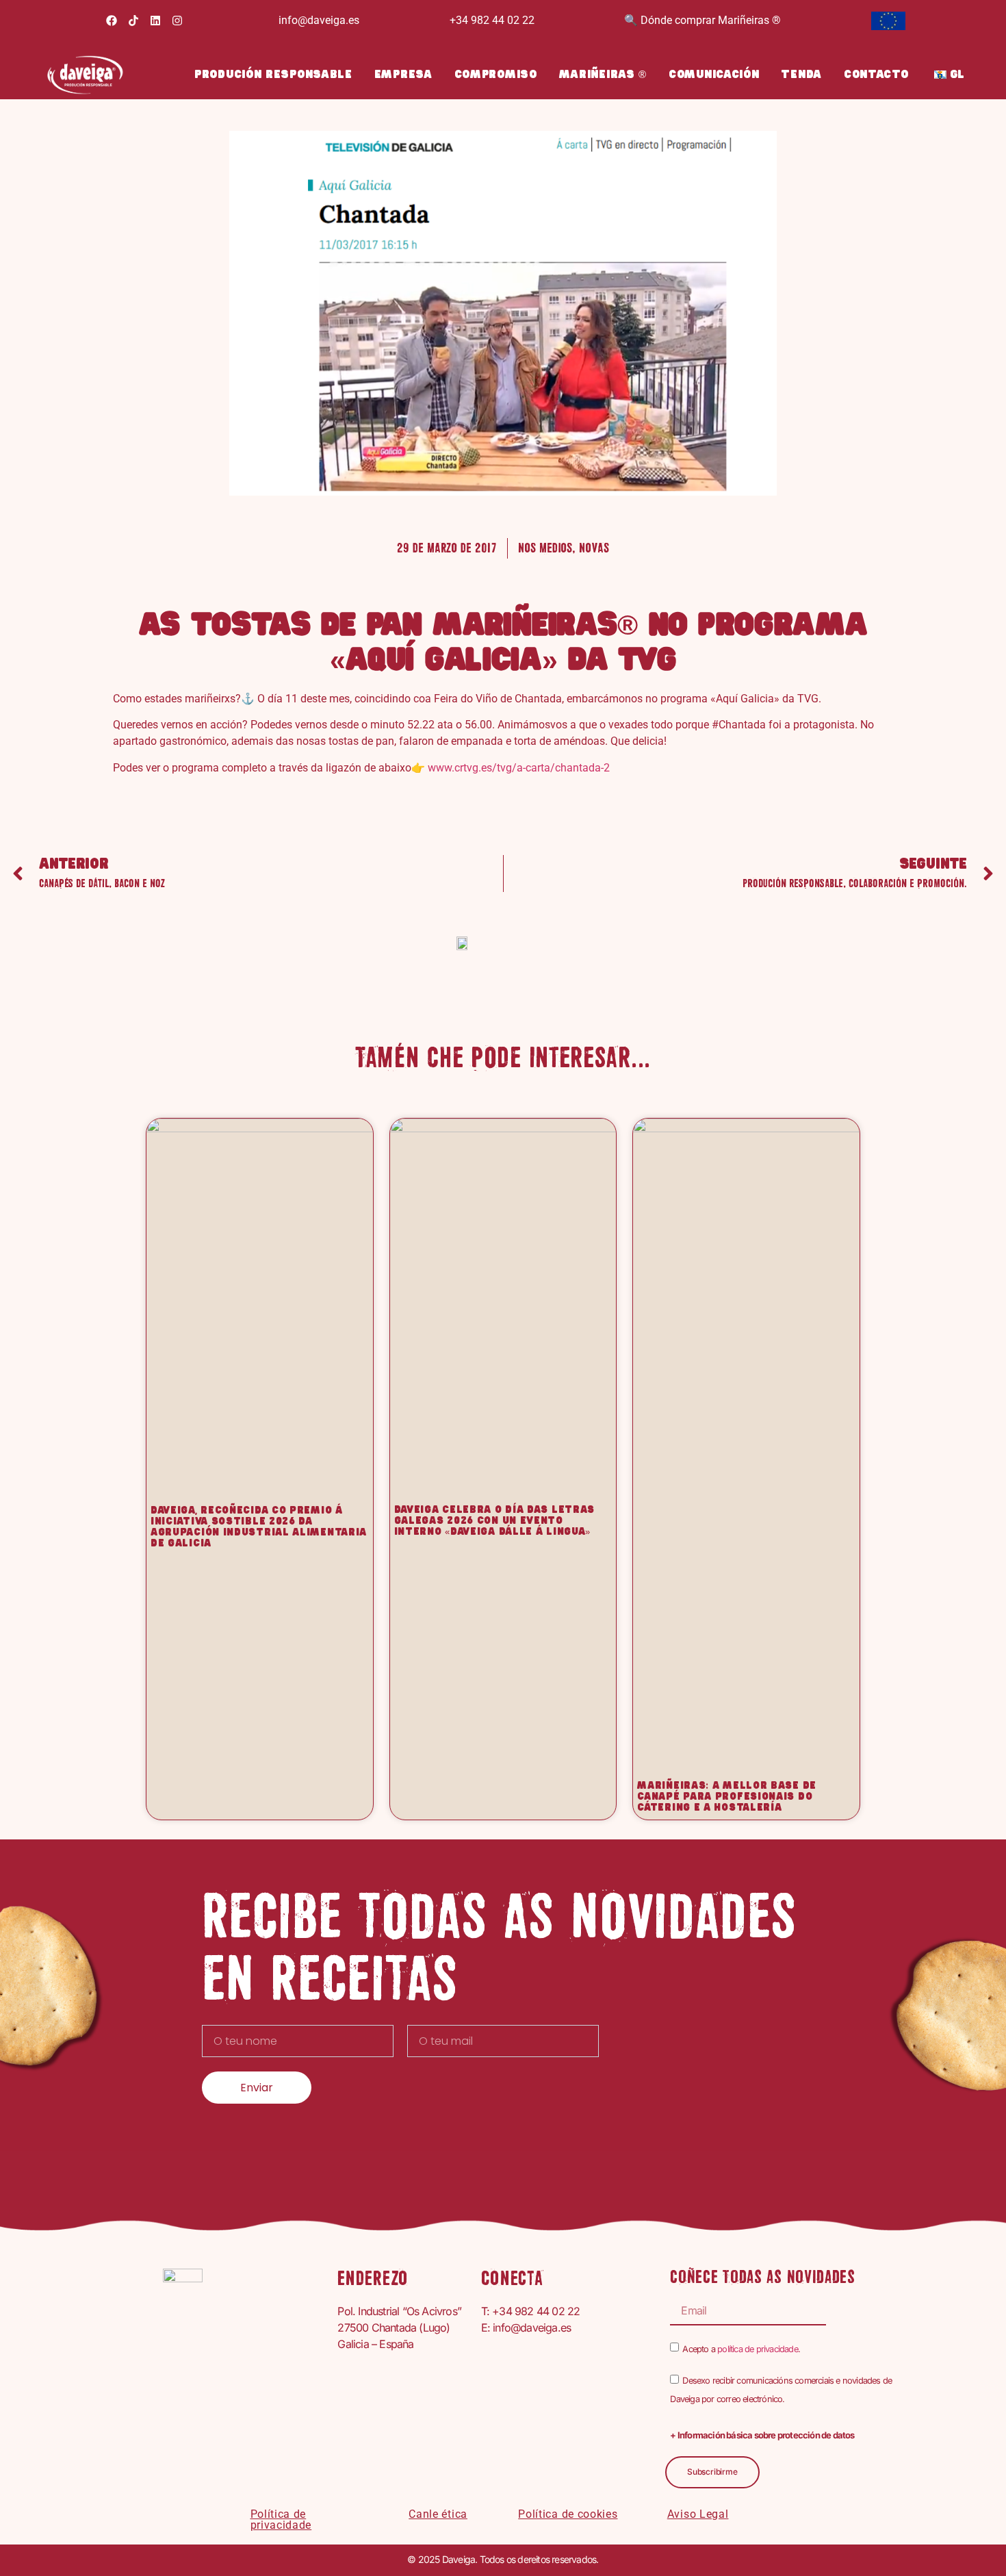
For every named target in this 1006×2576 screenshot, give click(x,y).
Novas (594, 548)
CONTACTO (876, 75)
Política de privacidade (281, 2520)
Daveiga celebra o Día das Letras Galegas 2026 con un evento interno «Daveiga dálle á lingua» (494, 1521)
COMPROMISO (496, 75)
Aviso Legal (698, 2514)
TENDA (801, 75)
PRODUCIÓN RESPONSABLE (273, 75)
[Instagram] (177, 21)
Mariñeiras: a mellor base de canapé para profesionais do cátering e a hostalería (727, 1797)
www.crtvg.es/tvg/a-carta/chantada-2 (519, 768)
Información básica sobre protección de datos (766, 2435)
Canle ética (438, 2514)
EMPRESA (403, 75)
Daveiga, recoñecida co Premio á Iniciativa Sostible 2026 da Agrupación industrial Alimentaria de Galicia (259, 1527)
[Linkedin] (155, 21)
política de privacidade (758, 2349)
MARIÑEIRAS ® (603, 75)
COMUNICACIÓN (714, 75)
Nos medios (545, 548)
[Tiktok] (133, 21)
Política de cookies (568, 2514)
